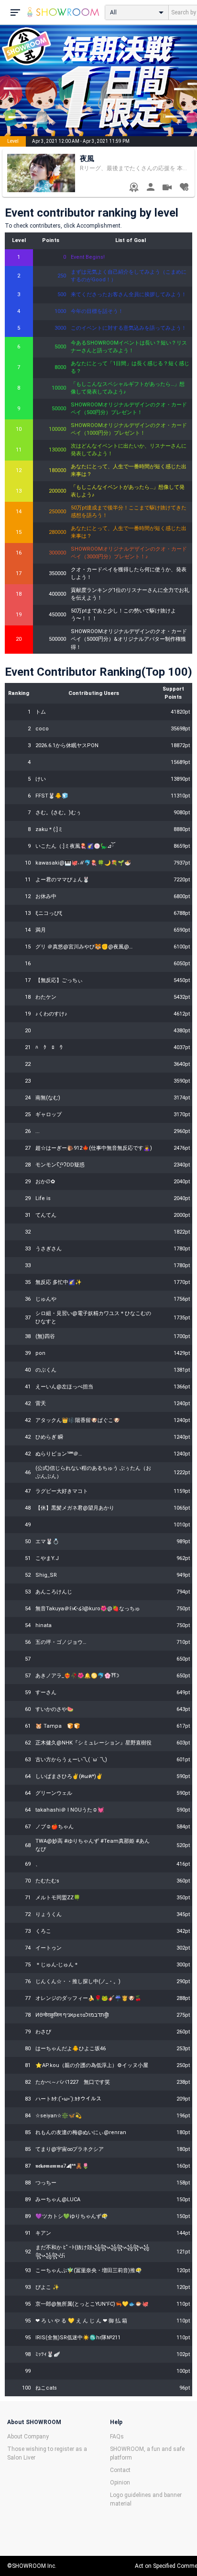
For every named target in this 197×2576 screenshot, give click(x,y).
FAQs (117, 2437)
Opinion (120, 2483)
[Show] (167, 189)
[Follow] (184, 188)
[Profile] (150, 188)
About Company (28, 2437)
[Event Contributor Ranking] (134, 188)
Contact (120, 2470)
